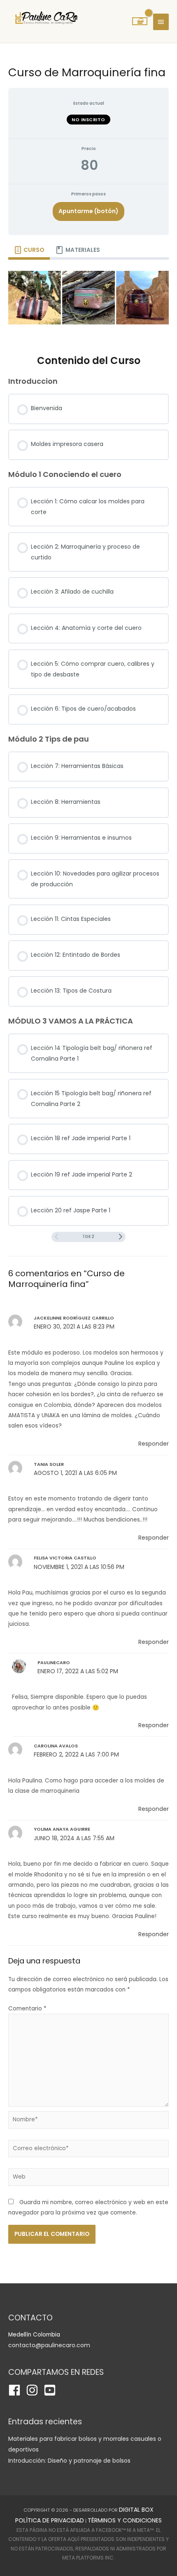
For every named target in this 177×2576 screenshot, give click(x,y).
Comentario (27, 2009)
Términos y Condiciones (125, 2520)
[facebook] (16, 2390)
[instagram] (34, 2390)
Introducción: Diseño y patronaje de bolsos (69, 2461)
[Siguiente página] (121, 1237)
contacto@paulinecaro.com (49, 2345)
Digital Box (136, 2510)
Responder (154, 1444)
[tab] (29, 250)
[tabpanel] (88, 301)
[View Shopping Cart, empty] (140, 21)
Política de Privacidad (50, 2520)
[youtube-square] (52, 2390)
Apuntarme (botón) (88, 211)
